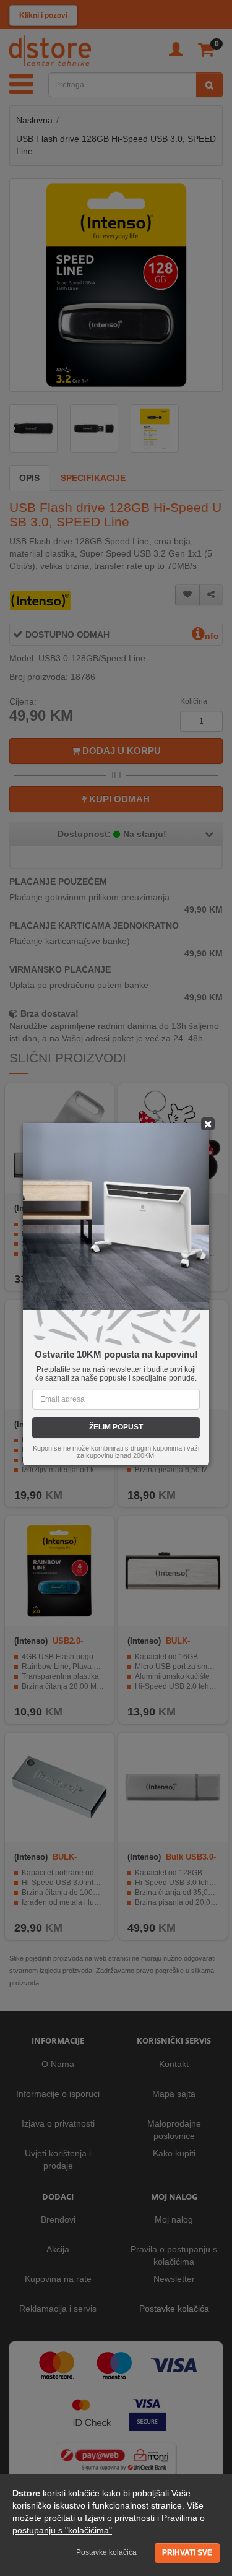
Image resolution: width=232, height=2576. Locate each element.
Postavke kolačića (106, 2552)
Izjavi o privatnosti (120, 2518)
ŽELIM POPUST (116, 1427)
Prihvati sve (187, 2552)
